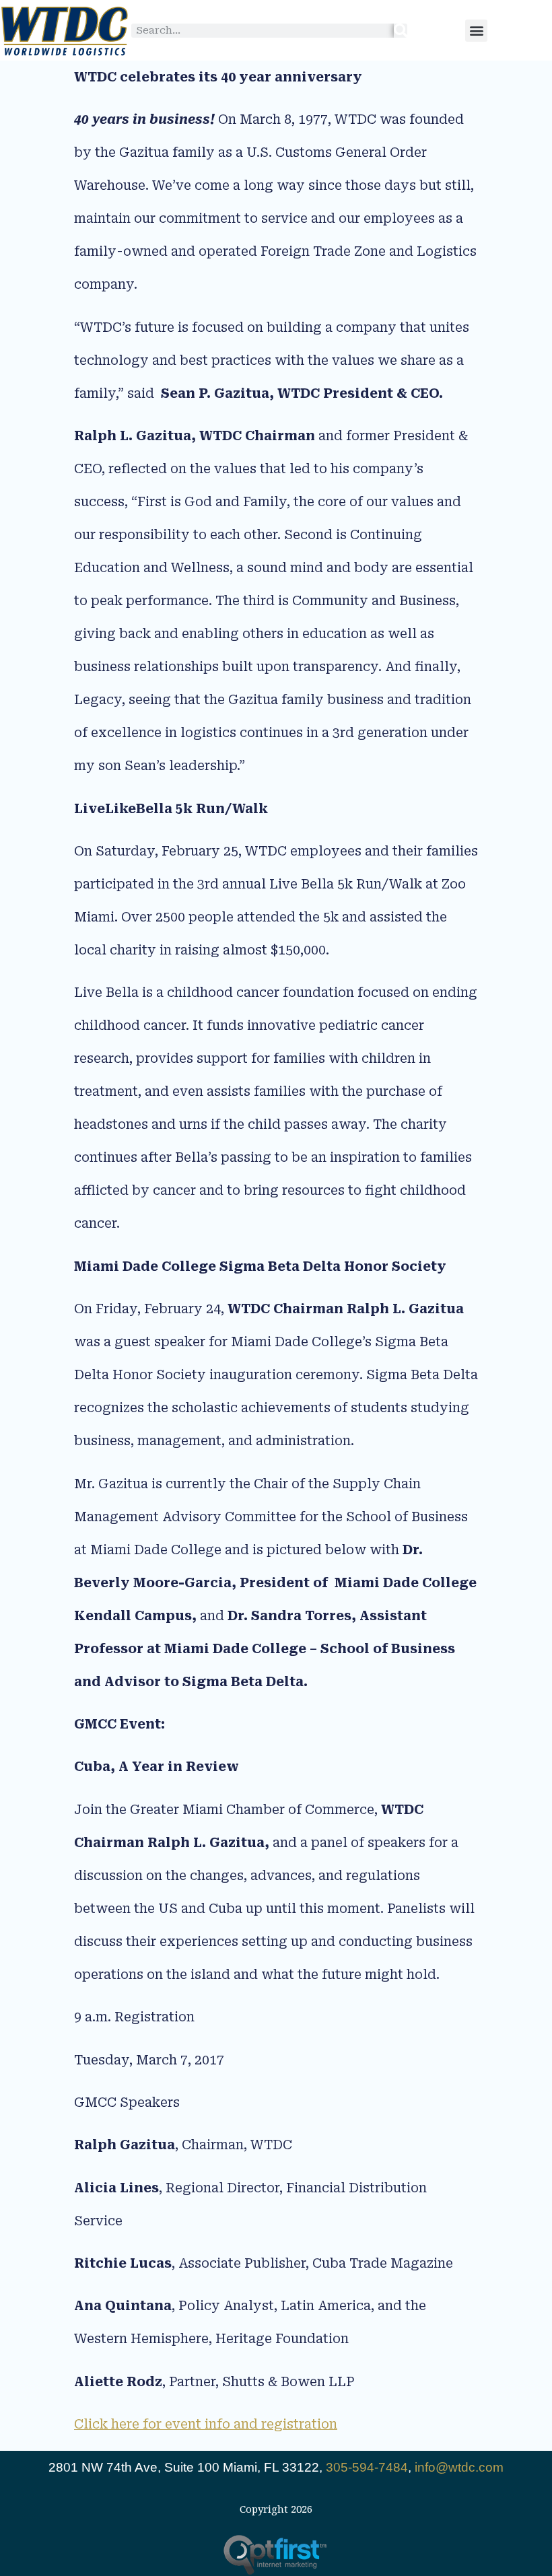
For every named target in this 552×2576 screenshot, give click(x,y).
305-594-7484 (367, 2467)
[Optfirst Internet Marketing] (276, 2555)
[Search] (401, 31)
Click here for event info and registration (206, 2424)
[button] (476, 31)
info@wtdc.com (459, 2467)
